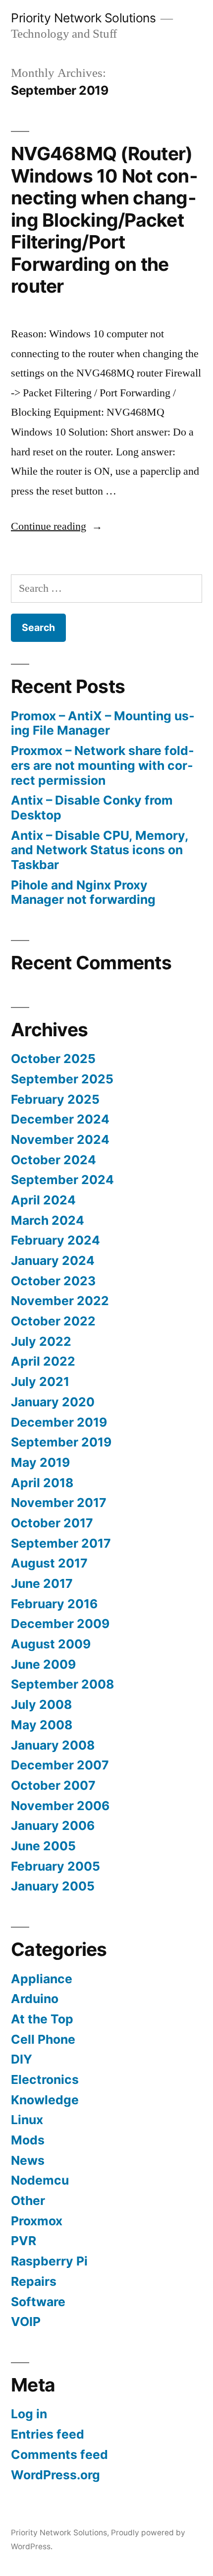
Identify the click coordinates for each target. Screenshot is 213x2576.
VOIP (26, 2322)
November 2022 (60, 1301)
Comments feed (59, 2454)
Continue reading (57, 526)
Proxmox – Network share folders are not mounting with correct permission (103, 765)
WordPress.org (55, 2475)
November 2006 (60, 1806)
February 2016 (54, 1604)
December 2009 (60, 1624)
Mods (28, 2140)
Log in (29, 2414)
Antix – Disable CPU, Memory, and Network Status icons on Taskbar (100, 850)
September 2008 (62, 1684)
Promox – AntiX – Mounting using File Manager (103, 723)
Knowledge (45, 2100)
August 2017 (49, 1563)
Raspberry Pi (49, 2261)
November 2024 (60, 1139)
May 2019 (40, 1462)
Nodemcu (40, 2180)
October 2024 (53, 1160)
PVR (24, 2241)
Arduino (35, 1999)
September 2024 (62, 1180)
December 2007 (60, 1765)
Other (28, 2200)
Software (38, 2302)
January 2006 (53, 1825)
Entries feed (48, 2434)
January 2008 (53, 1745)
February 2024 (55, 1240)
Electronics (45, 2079)
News (28, 2160)
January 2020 (53, 1402)
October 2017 (52, 1523)
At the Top (42, 2019)
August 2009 (51, 1644)
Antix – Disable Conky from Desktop (92, 808)
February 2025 (55, 1099)
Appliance (42, 1979)
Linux (27, 2120)
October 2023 (53, 1281)
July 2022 (41, 1341)
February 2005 (55, 1866)
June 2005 (43, 1846)
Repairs (34, 2281)
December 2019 (59, 1422)
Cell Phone (43, 2039)
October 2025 (53, 1059)
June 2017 (42, 1583)
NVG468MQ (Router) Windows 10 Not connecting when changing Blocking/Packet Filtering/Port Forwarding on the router (104, 220)
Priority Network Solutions (83, 18)
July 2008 (41, 1704)
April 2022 (43, 1361)
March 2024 (48, 1220)
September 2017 (61, 1543)
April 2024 (43, 1200)
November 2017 (59, 1503)
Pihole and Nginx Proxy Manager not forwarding (83, 892)
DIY (22, 2059)
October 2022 (53, 1321)
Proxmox (37, 2221)
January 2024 (53, 1260)
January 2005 (53, 1886)
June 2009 (43, 1664)
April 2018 (42, 1483)
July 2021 (40, 1382)
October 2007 (53, 1785)
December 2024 (60, 1119)
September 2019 (61, 1442)
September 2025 (62, 1079)
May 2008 (42, 1725)
